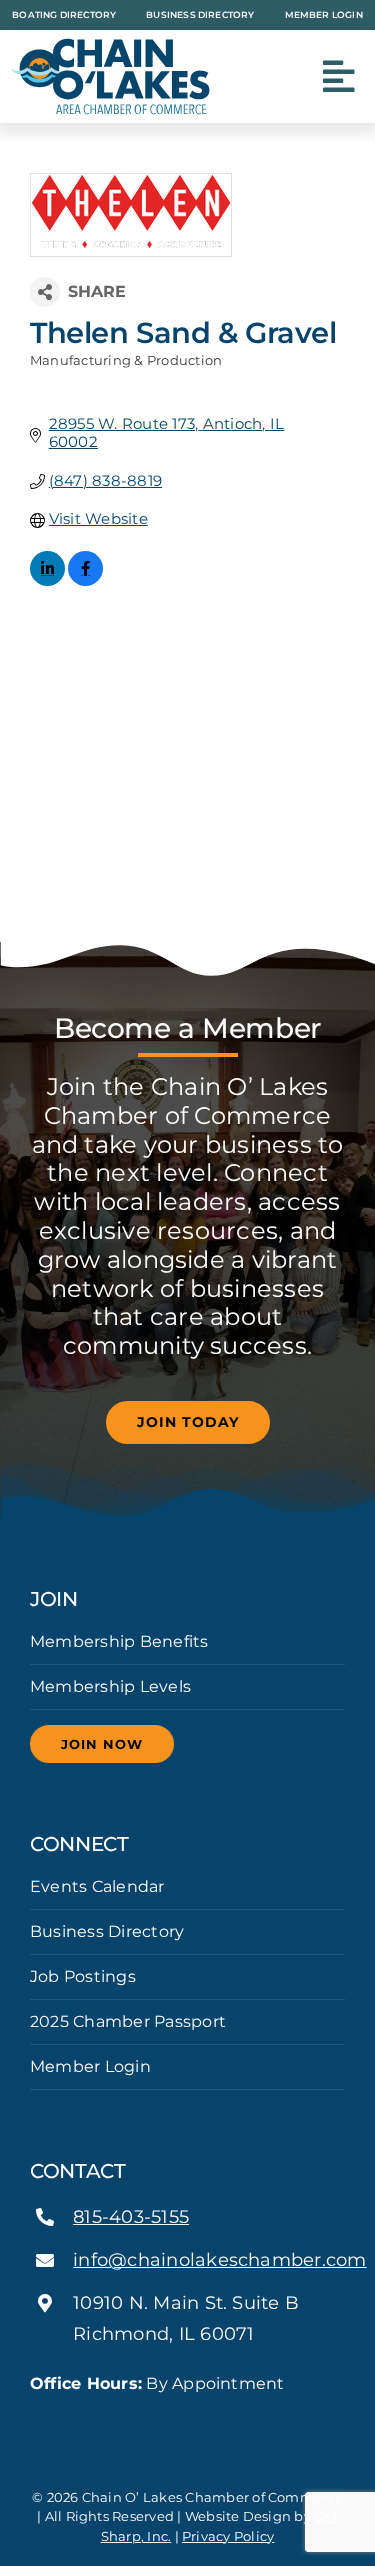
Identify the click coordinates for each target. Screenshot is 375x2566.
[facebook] (155, 2420)
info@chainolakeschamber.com (219, 2260)
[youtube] (220, 2420)
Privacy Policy (228, 2536)
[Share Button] (45, 292)
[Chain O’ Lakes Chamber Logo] (110, 45)
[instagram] (187, 2420)
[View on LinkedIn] (47, 580)
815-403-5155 (131, 2217)
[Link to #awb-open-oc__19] (339, 77)
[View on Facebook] (85, 580)
